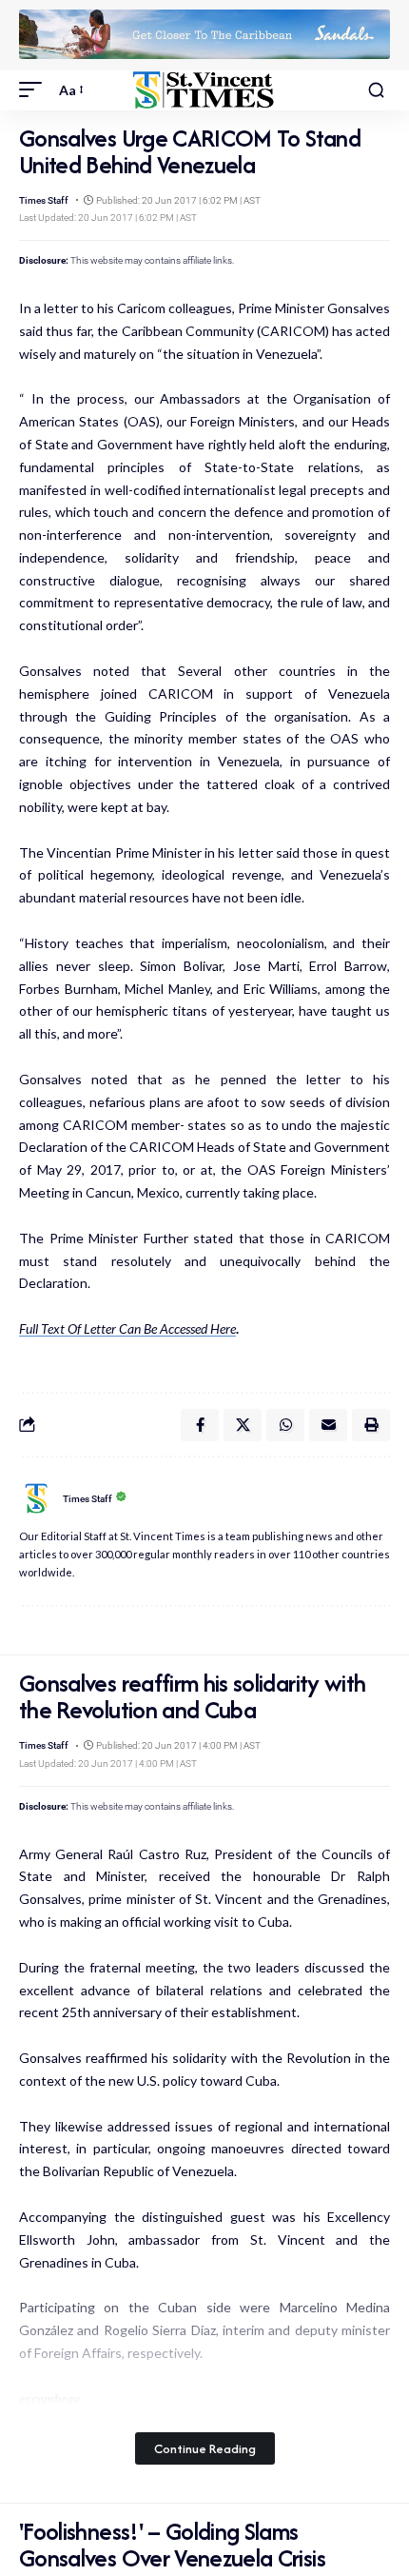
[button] (35, 90)
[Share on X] (243, 1425)
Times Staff (44, 200)
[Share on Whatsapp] (285, 1425)
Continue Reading (205, 2448)
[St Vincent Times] (204, 90)
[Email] (328, 1425)
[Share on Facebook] (200, 1425)
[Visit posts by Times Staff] (36, 1498)
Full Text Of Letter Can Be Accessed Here (127, 1328)
